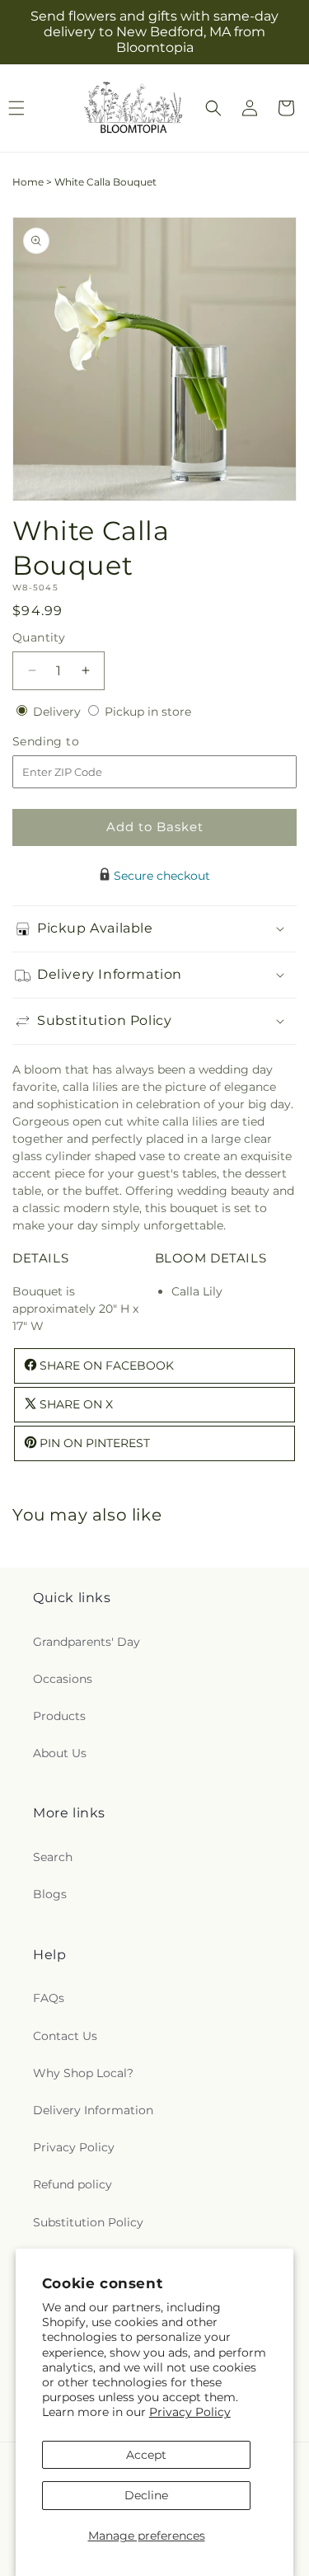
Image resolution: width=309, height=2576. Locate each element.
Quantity (39, 637)
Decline (146, 2495)
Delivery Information (93, 2110)
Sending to (70, 742)
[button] (213, 108)
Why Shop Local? (83, 2073)
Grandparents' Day (87, 1642)
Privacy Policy (190, 2412)
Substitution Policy (88, 2222)
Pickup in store (148, 712)
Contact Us (65, 2036)
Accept (146, 2455)
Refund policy (73, 2184)
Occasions (63, 1679)
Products (59, 1716)
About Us (60, 1753)
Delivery (59, 712)
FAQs (49, 1998)
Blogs (50, 1894)
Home (28, 182)
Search (53, 1857)
